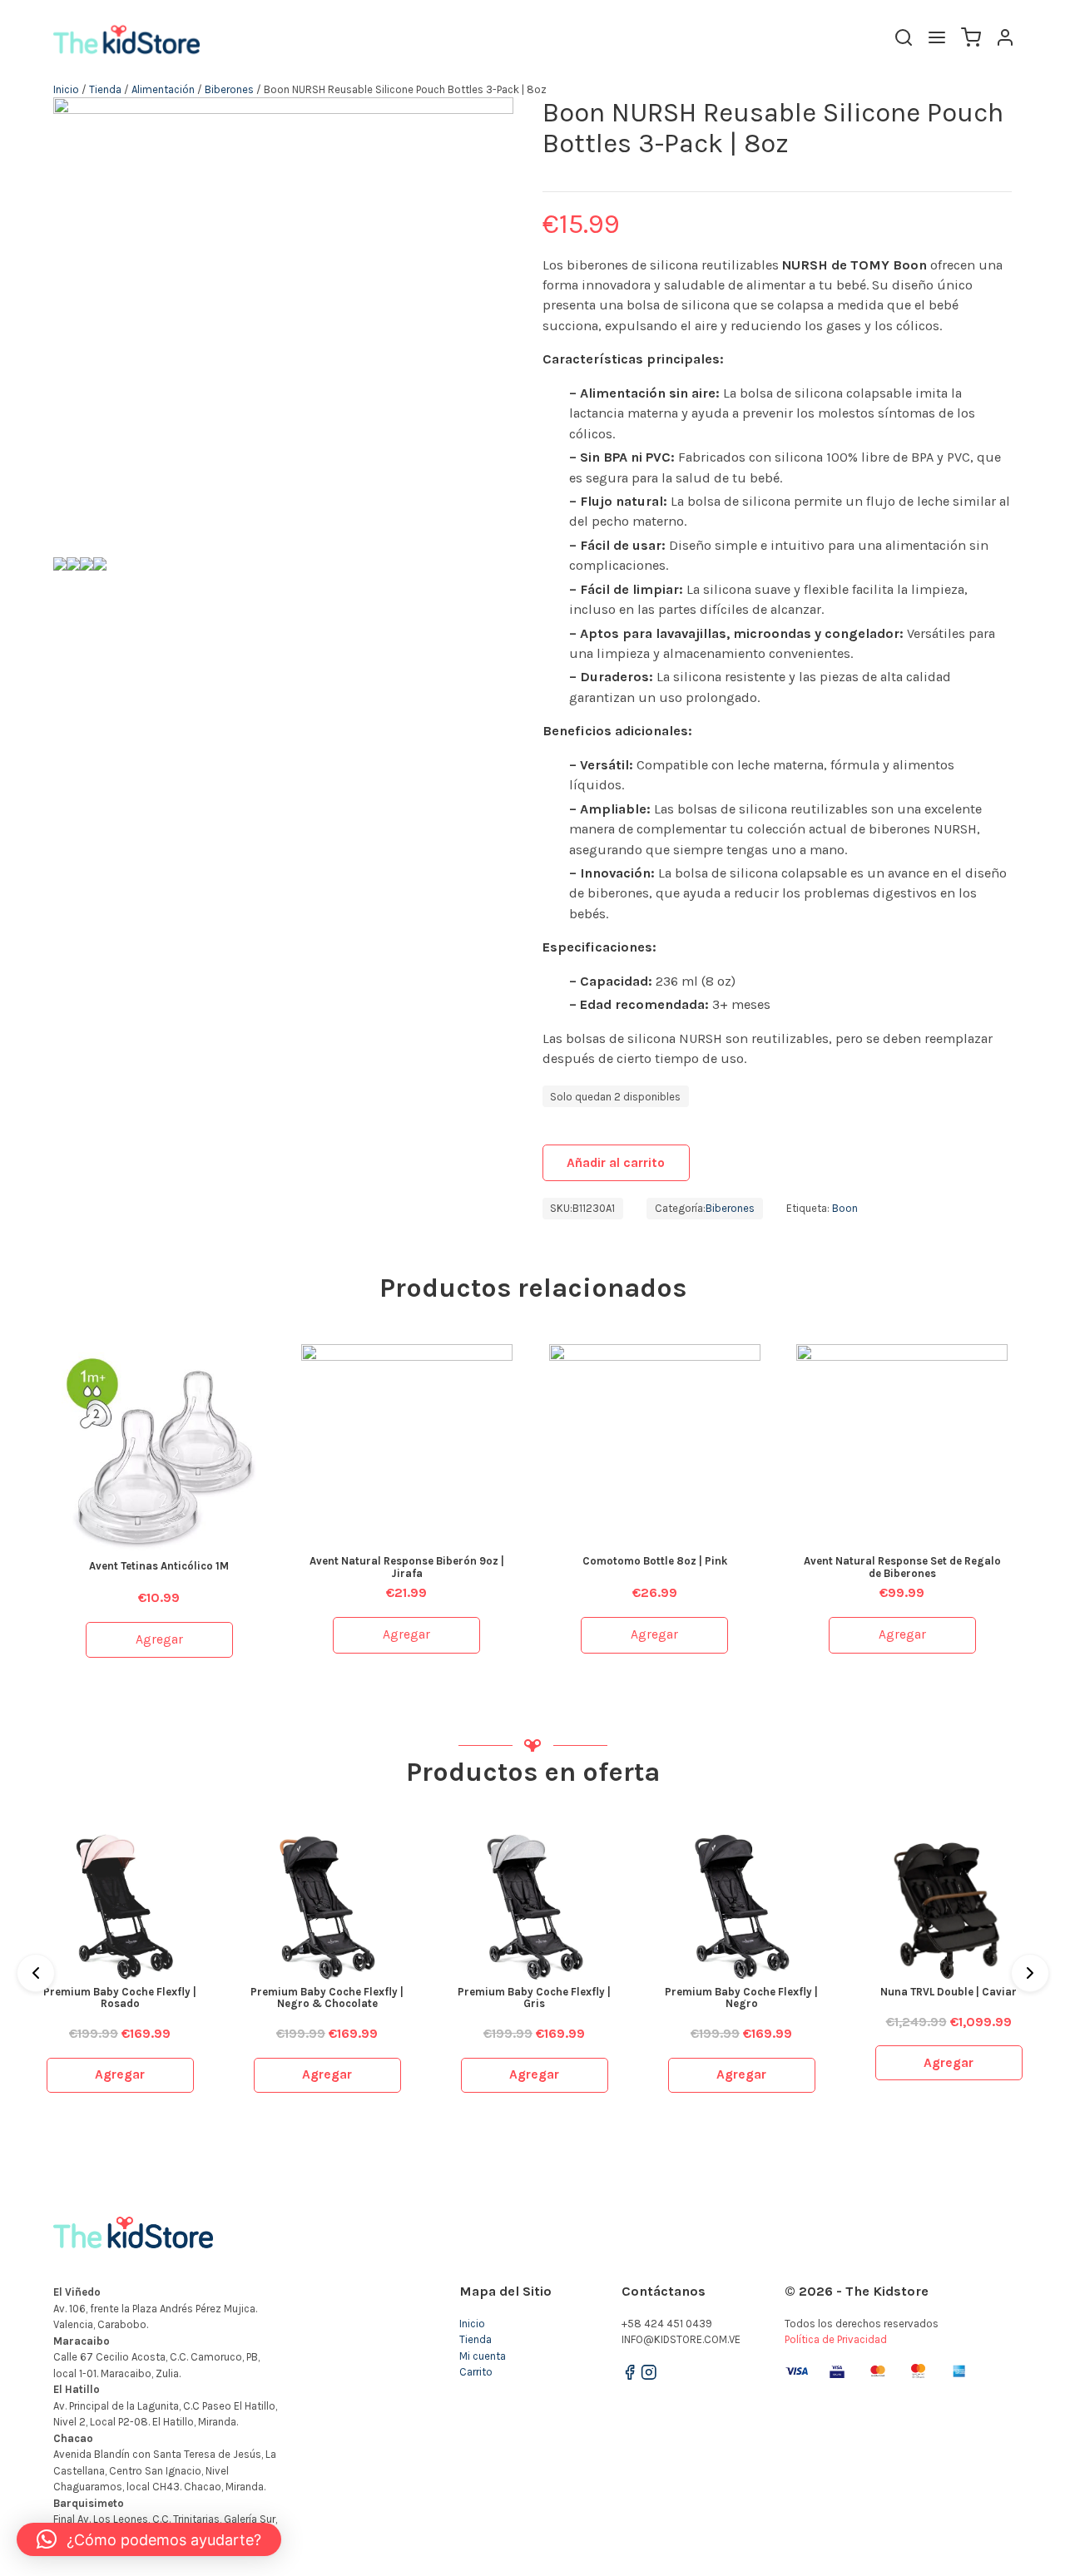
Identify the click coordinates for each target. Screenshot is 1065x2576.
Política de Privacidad (836, 2339)
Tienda (105, 89)
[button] (149, 2539)
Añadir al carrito (616, 1163)
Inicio (66, 89)
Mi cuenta (483, 2356)
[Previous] (36, 1973)
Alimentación (163, 89)
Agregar (159, 1639)
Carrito (476, 2372)
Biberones (229, 89)
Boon (845, 1208)
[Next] (1030, 1973)
